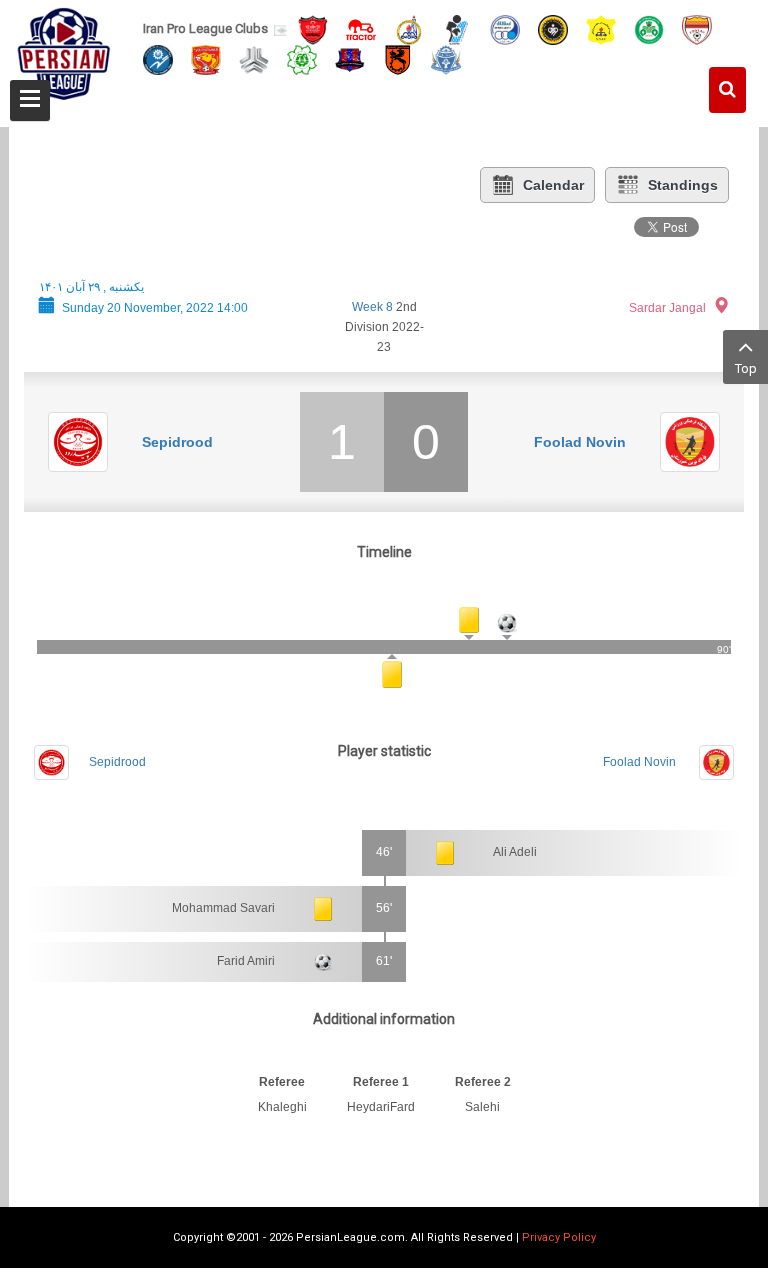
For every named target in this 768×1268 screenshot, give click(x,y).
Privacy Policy (559, 1237)
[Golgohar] (158, 58)
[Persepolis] (313, 28)
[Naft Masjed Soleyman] (409, 28)
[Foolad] (697, 28)
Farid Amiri (246, 961)
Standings (683, 185)
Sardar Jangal (667, 308)
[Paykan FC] (457, 28)
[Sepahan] (553, 28)
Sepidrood (177, 442)
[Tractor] (361, 28)
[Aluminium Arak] (446, 58)
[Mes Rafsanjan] (398, 58)
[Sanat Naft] (601, 28)
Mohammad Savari (223, 908)
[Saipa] (254, 59)
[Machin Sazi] (302, 58)
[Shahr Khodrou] (206, 58)
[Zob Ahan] (649, 28)
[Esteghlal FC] (505, 28)
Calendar (553, 185)
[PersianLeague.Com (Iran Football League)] (64, 57)
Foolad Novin (580, 442)
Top (746, 368)
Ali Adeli (515, 852)
